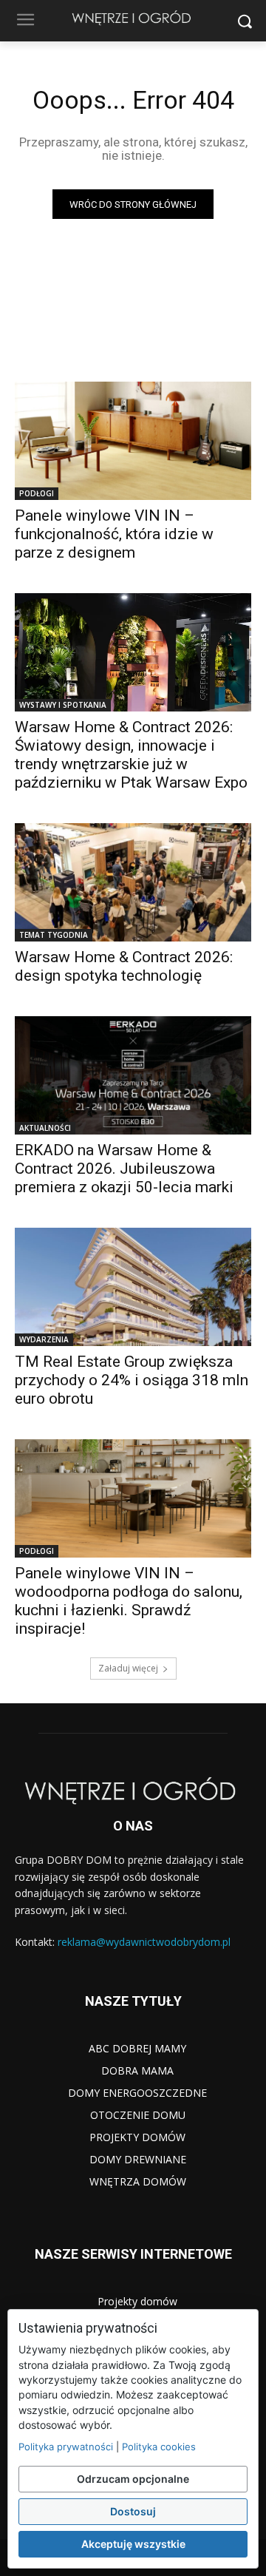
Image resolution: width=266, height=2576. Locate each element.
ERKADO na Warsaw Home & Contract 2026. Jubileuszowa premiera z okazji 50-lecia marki (124, 1169)
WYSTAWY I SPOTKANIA (63, 705)
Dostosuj (133, 2511)
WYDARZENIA (44, 1339)
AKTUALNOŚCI (45, 1128)
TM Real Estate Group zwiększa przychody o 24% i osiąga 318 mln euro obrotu (132, 1380)
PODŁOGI (37, 493)
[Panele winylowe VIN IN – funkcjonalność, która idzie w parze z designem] (133, 441)
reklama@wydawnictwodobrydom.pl (144, 1942)
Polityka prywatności (66, 2447)
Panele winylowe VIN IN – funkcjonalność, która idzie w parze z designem (114, 534)
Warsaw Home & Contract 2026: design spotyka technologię (124, 966)
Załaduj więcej (128, 1668)
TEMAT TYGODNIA (54, 935)
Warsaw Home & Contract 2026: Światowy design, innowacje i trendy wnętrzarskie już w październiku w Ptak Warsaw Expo (131, 755)
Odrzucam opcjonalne (133, 2479)
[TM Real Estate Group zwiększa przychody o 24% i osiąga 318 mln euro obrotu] (133, 1287)
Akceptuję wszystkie (133, 2544)
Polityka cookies (159, 2447)
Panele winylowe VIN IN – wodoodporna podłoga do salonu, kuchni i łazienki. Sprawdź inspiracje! (129, 1601)
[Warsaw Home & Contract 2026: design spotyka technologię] (133, 882)
